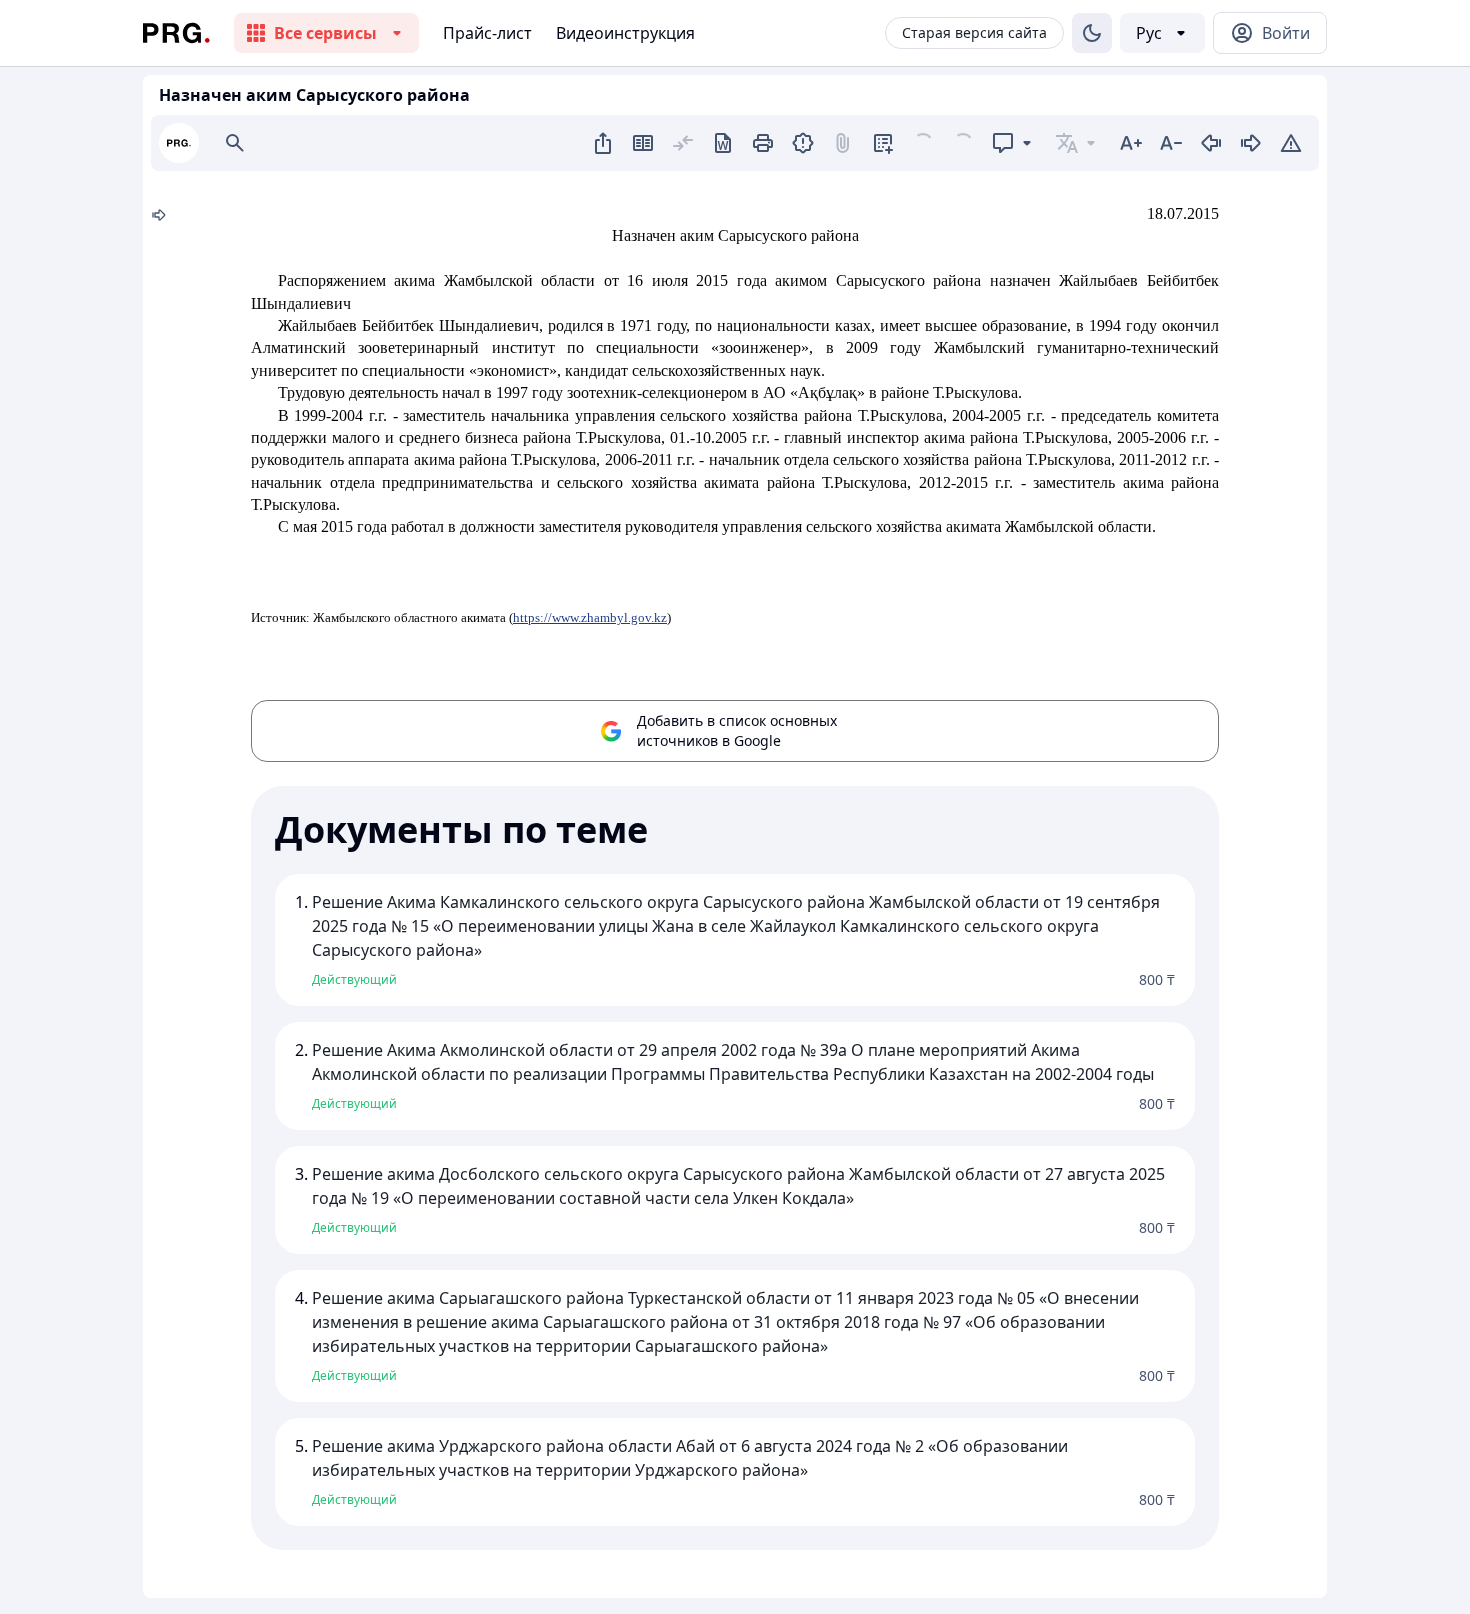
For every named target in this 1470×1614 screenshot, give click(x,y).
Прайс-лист (487, 33)
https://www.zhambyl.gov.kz (590, 617)
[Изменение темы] (1092, 33)
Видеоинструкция (625, 33)
